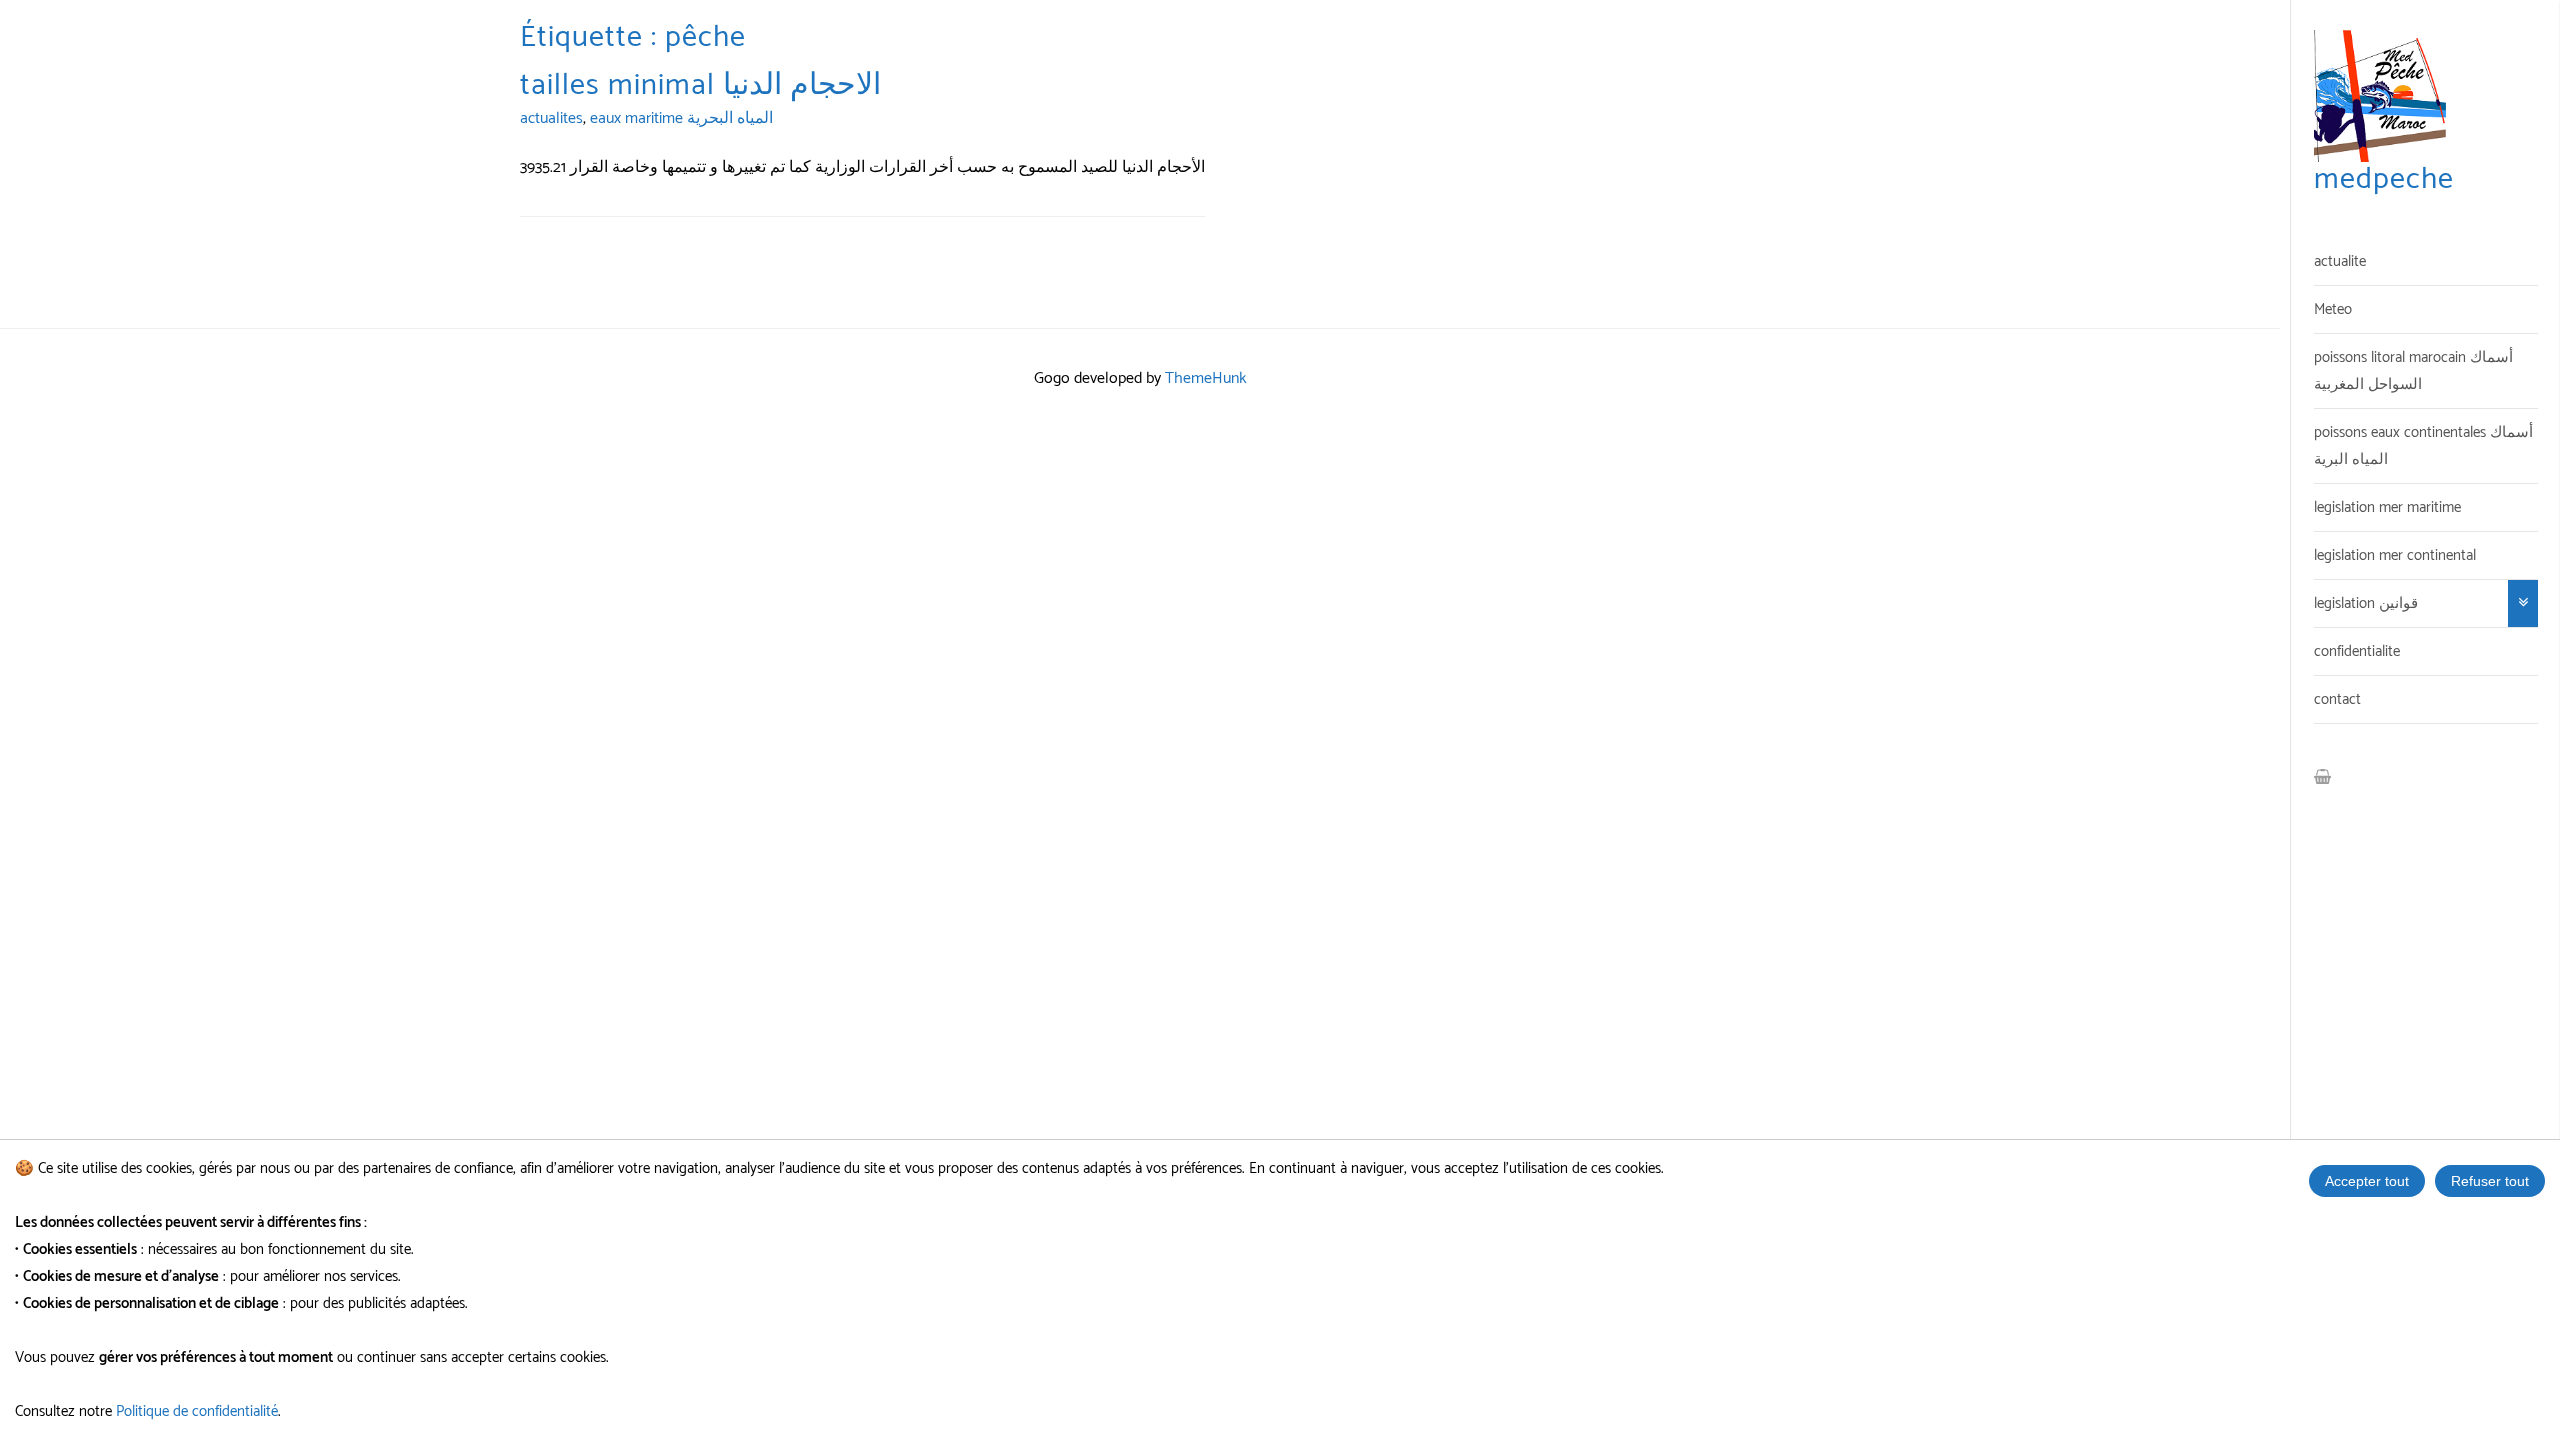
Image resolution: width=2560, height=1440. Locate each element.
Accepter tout (2367, 1181)
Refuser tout (2490, 1181)
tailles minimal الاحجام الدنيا (700, 85)
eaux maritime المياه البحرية (681, 118)
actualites (551, 118)
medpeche (2384, 179)
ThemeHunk (1206, 378)
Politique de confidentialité (197, 1411)
